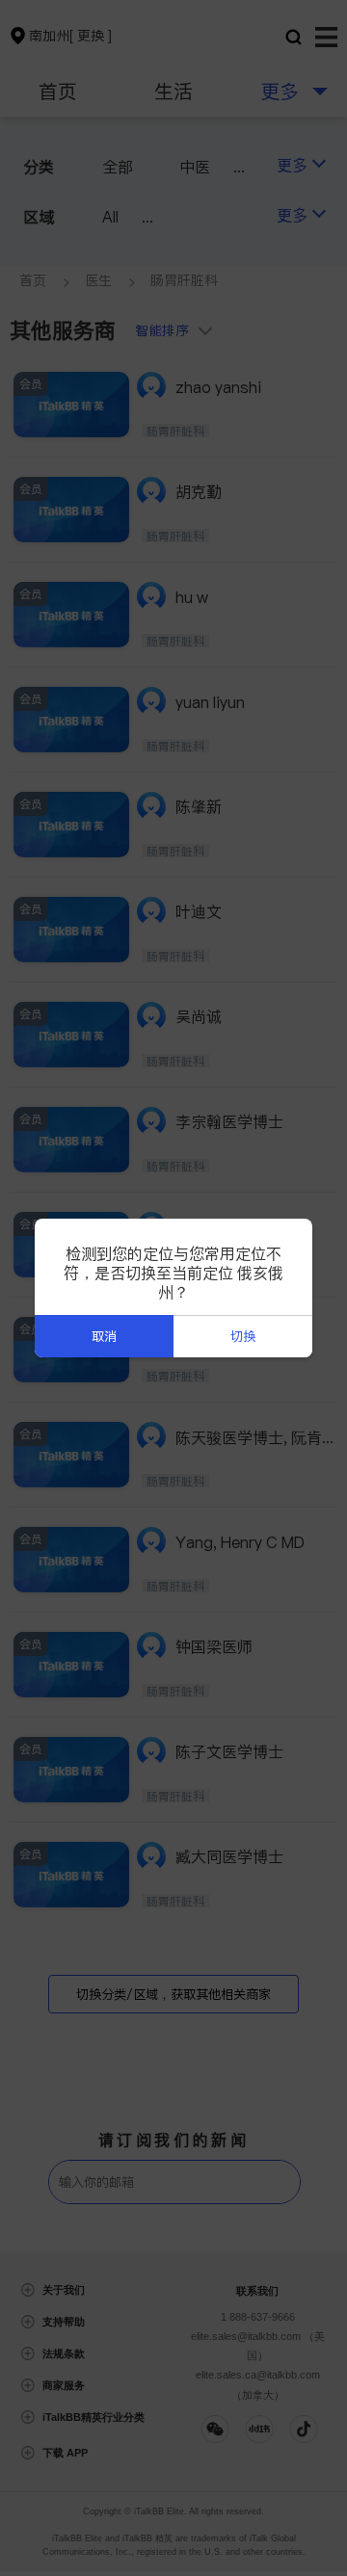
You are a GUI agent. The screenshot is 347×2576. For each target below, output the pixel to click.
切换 (243, 1337)
